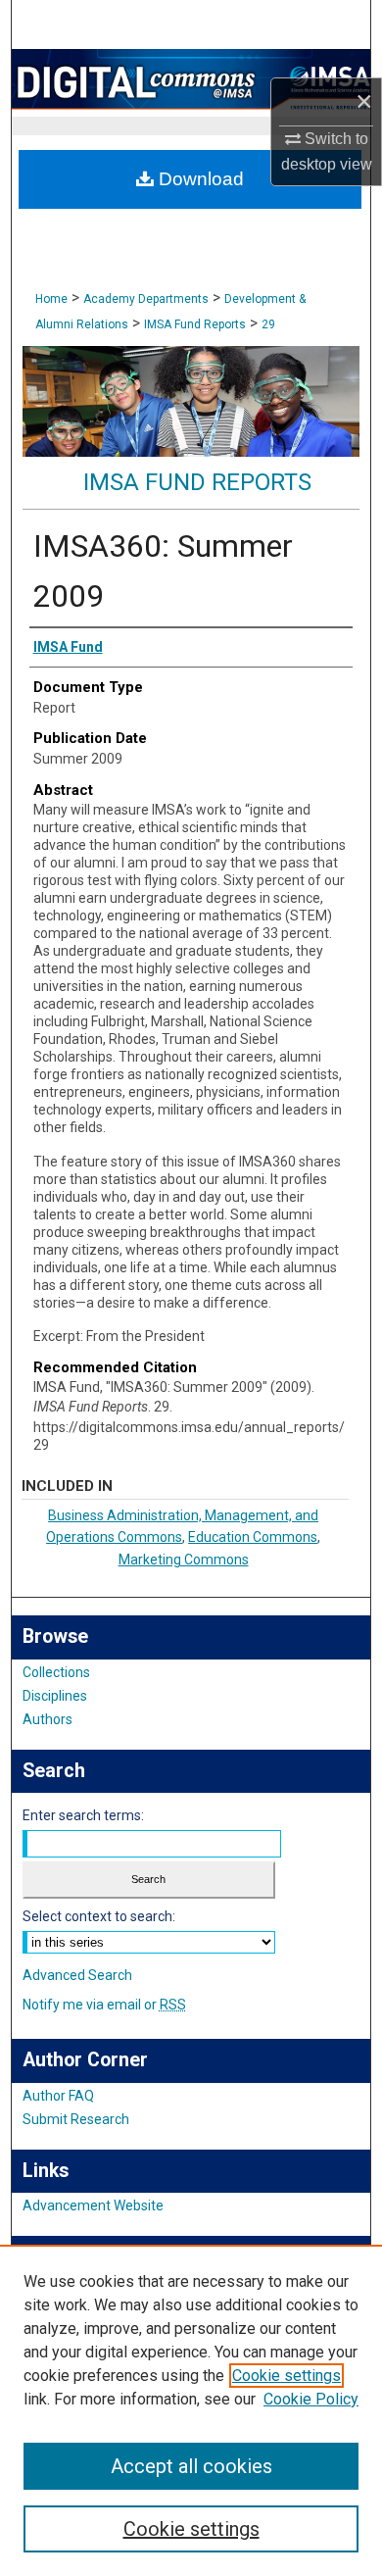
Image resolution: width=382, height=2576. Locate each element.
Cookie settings (286, 2376)
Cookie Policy (311, 2399)
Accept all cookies (191, 2466)
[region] (191, 2410)
